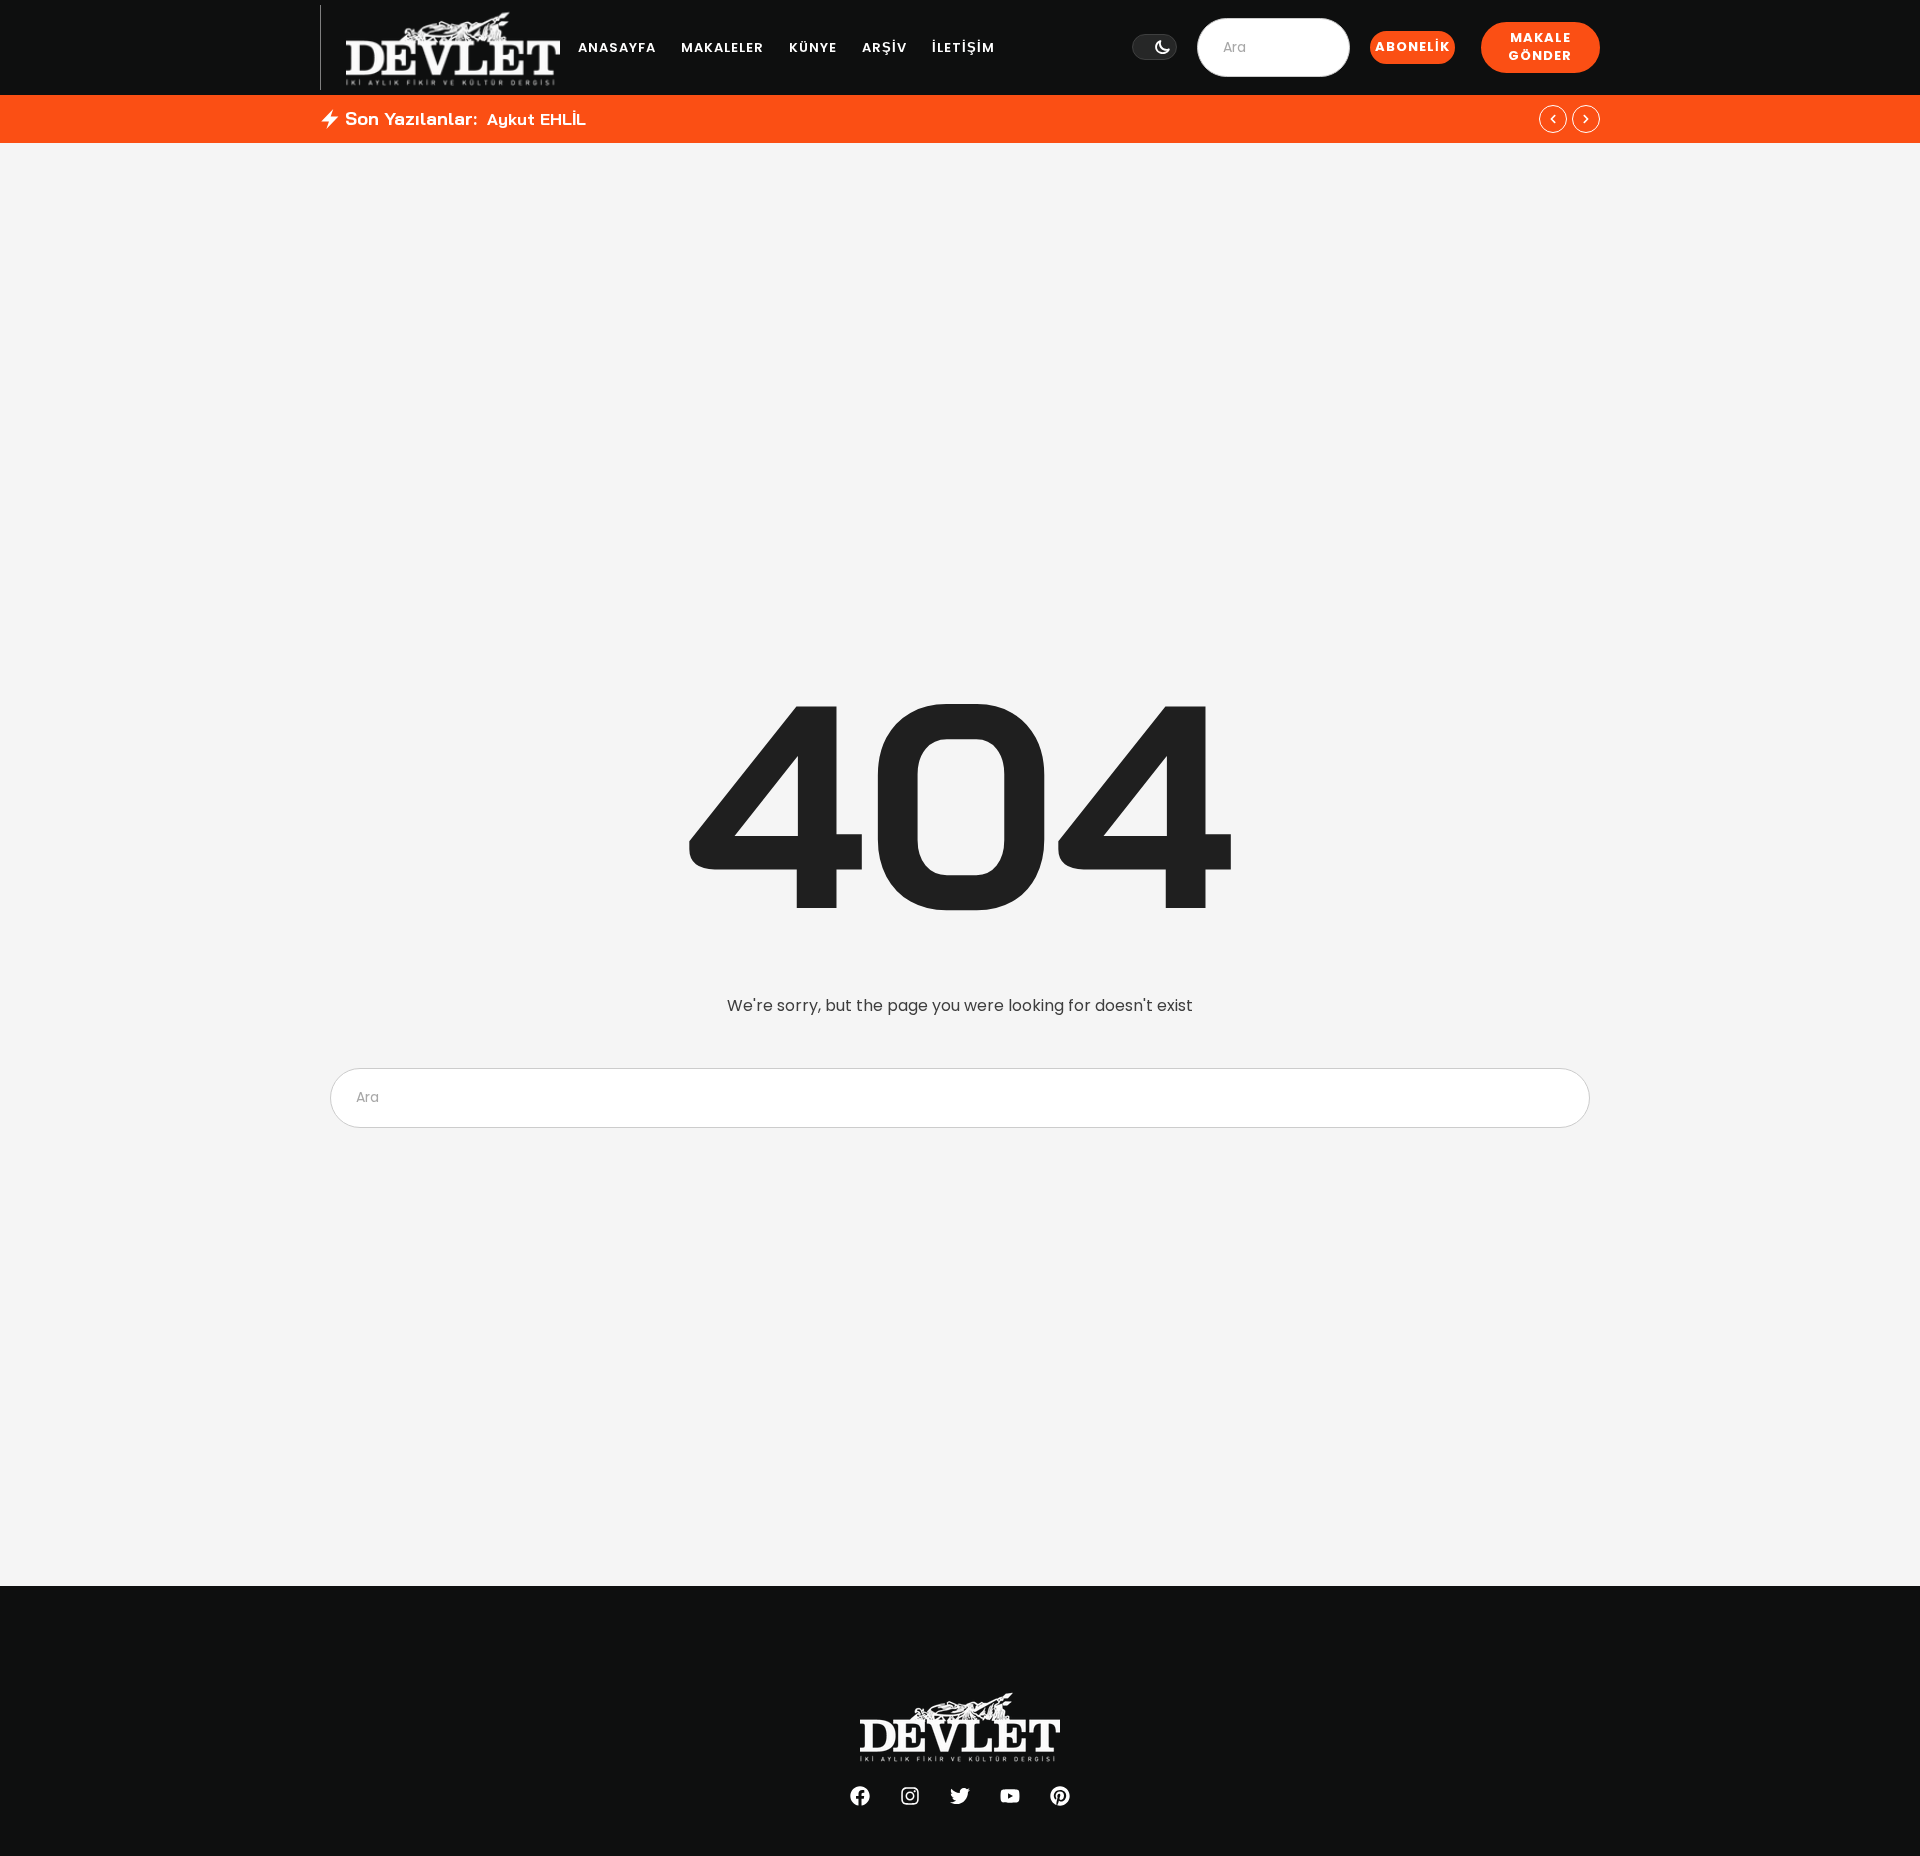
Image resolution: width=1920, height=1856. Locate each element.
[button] (1154, 47)
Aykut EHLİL (536, 119)
